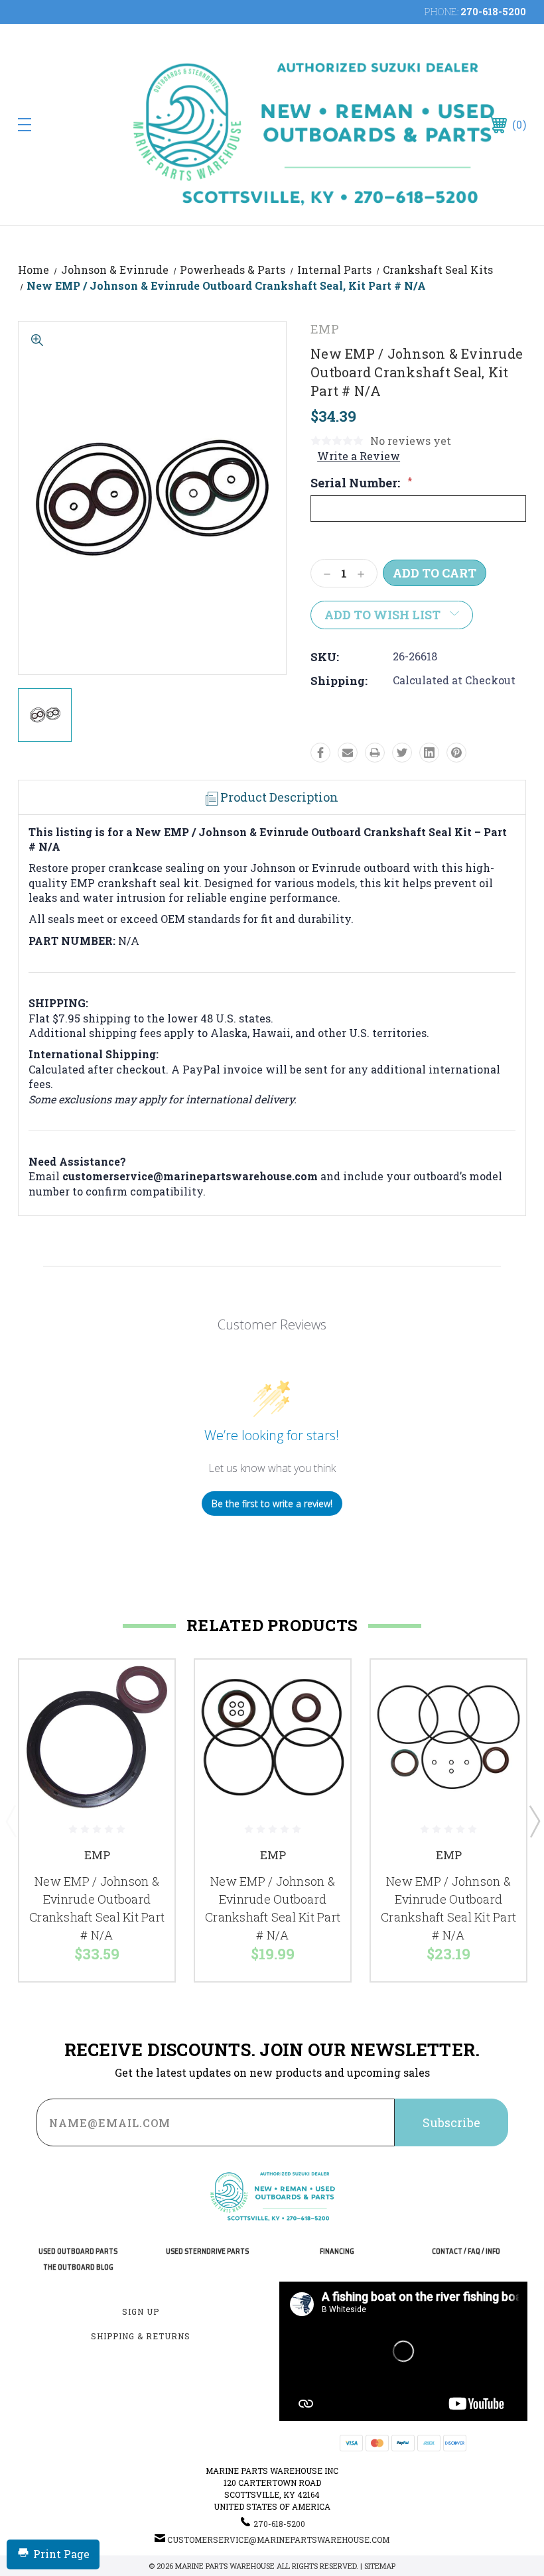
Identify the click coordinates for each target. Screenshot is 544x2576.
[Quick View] (148, 1686)
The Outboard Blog (78, 2267)
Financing (337, 2251)
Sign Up (141, 2311)
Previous (11, 1821)
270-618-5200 (493, 12)
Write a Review (359, 456)
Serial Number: (361, 483)
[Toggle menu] (69, 124)
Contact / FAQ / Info (466, 2251)
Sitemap (380, 2566)
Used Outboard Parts (78, 2251)
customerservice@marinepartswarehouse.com (278, 2540)
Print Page (61, 2554)
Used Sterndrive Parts (207, 2251)
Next (534, 1821)
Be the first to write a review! (272, 1503)
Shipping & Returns (141, 2336)
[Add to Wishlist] (148, 1717)
